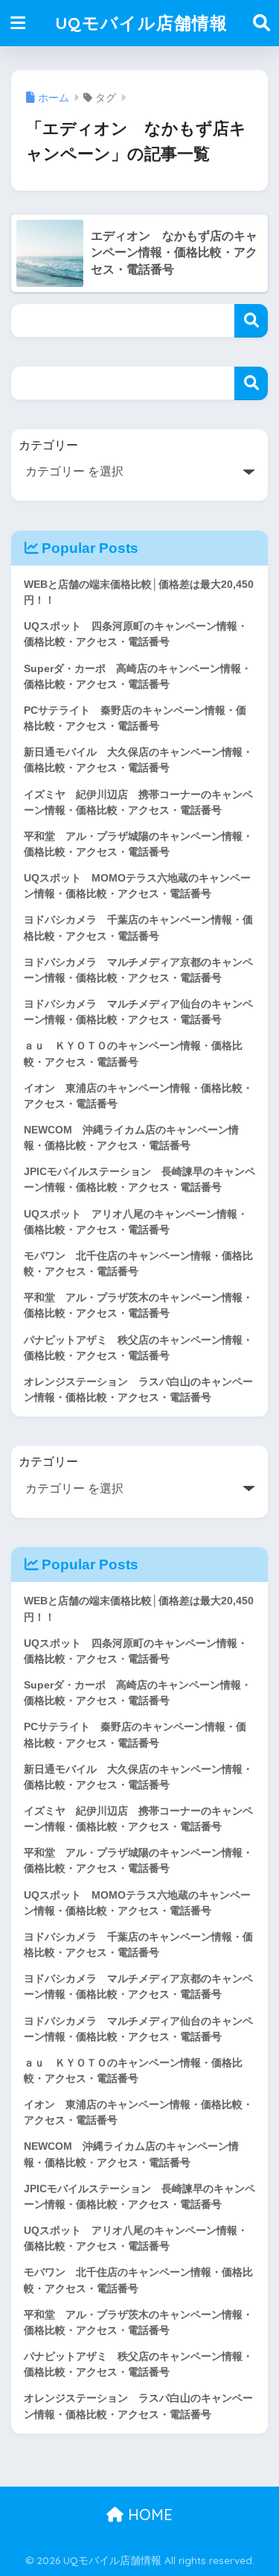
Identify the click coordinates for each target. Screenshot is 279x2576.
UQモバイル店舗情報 (141, 23)
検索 (251, 321)
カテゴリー (48, 445)
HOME (148, 2515)
